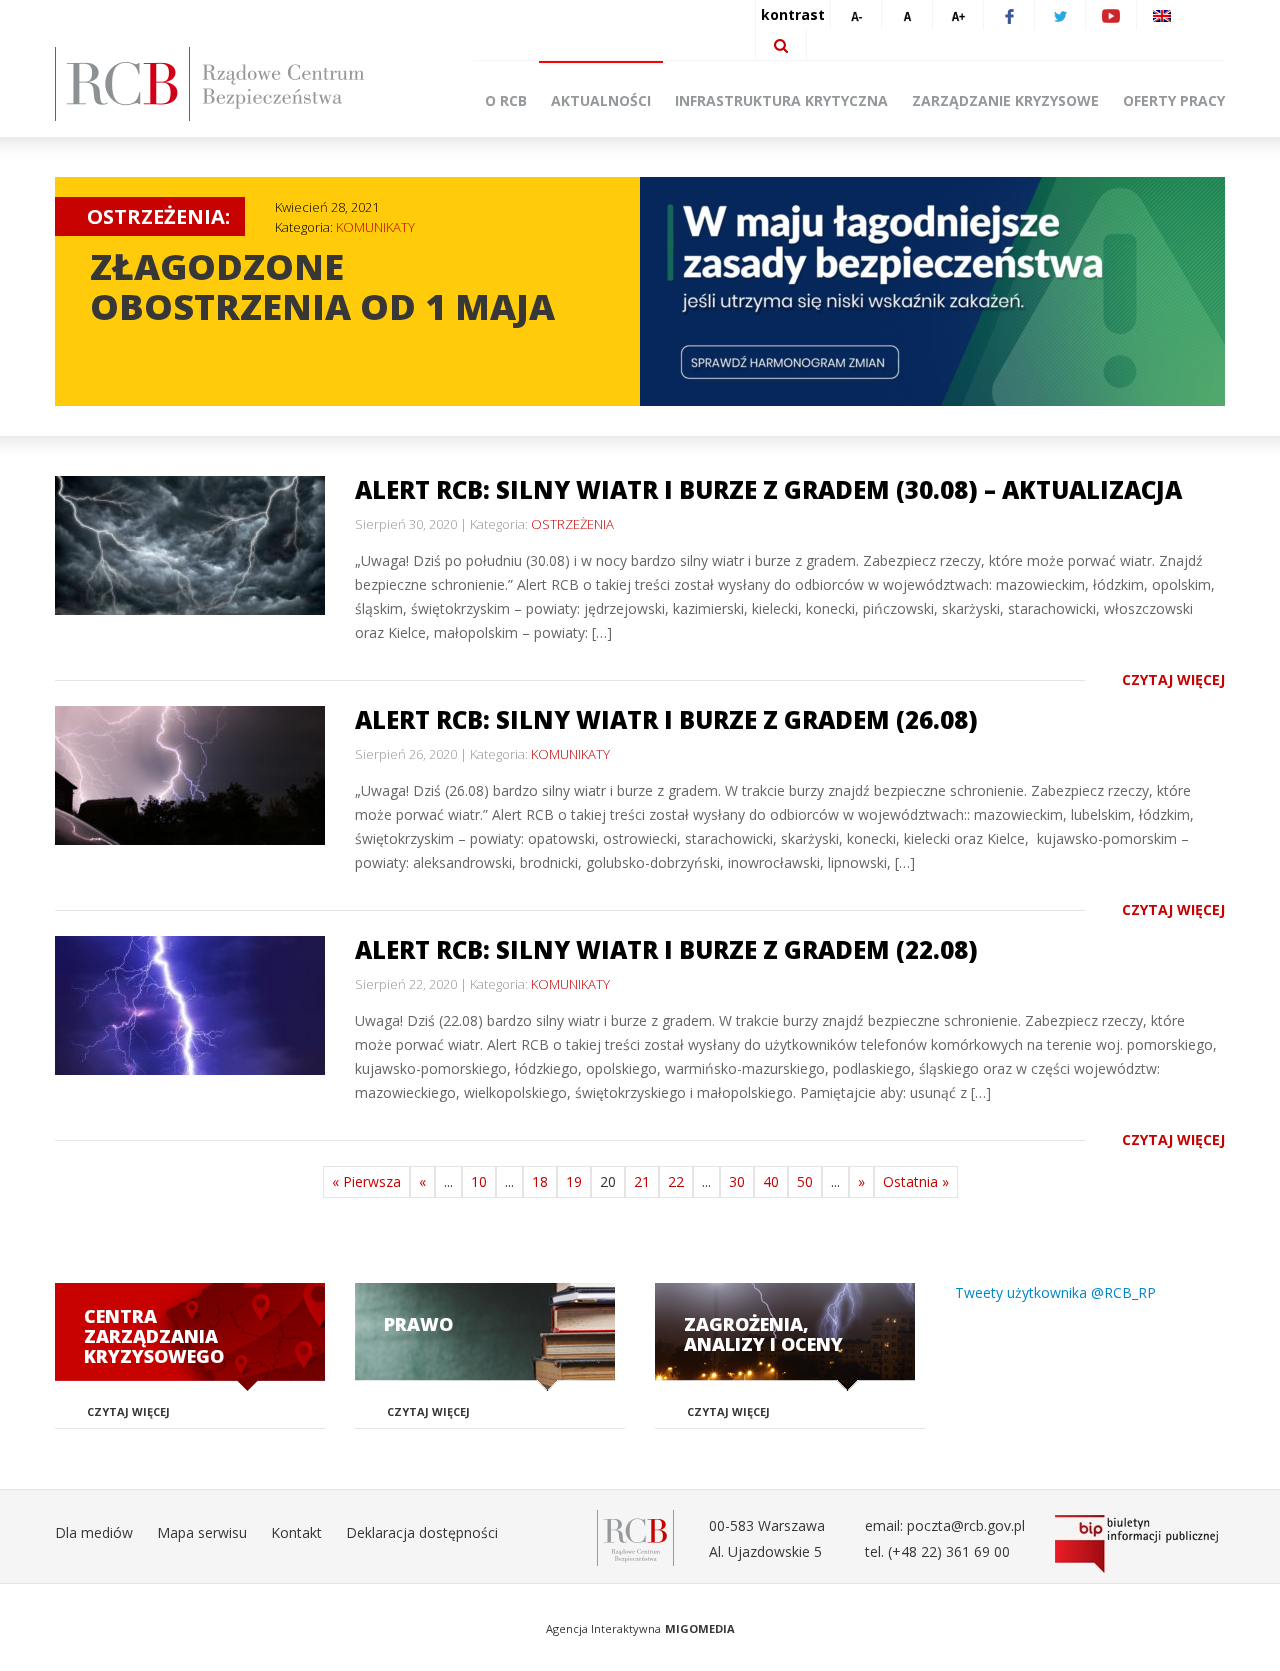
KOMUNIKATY (375, 227)
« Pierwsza (366, 1181)
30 (737, 1181)
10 (479, 1181)
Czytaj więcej (1173, 679)
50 (805, 1181)
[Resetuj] (907, 15)
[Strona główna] (240, 84)
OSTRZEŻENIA (572, 524)
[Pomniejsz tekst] (856, 15)
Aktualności (601, 100)
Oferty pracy (1174, 100)
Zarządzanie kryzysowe (1005, 100)
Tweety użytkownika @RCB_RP (1055, 1292)
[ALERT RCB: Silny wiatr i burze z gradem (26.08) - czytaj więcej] (190, 775)
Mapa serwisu (202, 1532)
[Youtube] (1111, 15)
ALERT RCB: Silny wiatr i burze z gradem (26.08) (666, 719)
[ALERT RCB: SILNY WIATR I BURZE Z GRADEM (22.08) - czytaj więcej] (190, 1005)
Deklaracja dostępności (422, 1532)
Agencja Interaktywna (603, 1628)
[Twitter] (1060, 15)
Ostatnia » (916, 1181)
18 (540, 1181)
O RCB (506, 100)
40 (771, 1181)
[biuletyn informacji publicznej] (1140, 1544)
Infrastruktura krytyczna (781, 100)
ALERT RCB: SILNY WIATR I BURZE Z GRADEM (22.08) (666, 949)
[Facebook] (1009, 15)
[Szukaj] (781, 45)
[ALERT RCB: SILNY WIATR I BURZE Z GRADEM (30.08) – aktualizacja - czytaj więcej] (190, 545)
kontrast (793, 14)
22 (676, 1181)
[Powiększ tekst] (958, 15)
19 (574, 1181)
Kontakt (296, 1532)
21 (642, 1181)
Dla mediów (94, 1532)
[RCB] (635, 1536)
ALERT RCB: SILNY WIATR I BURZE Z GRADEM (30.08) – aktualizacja (768, 489)
